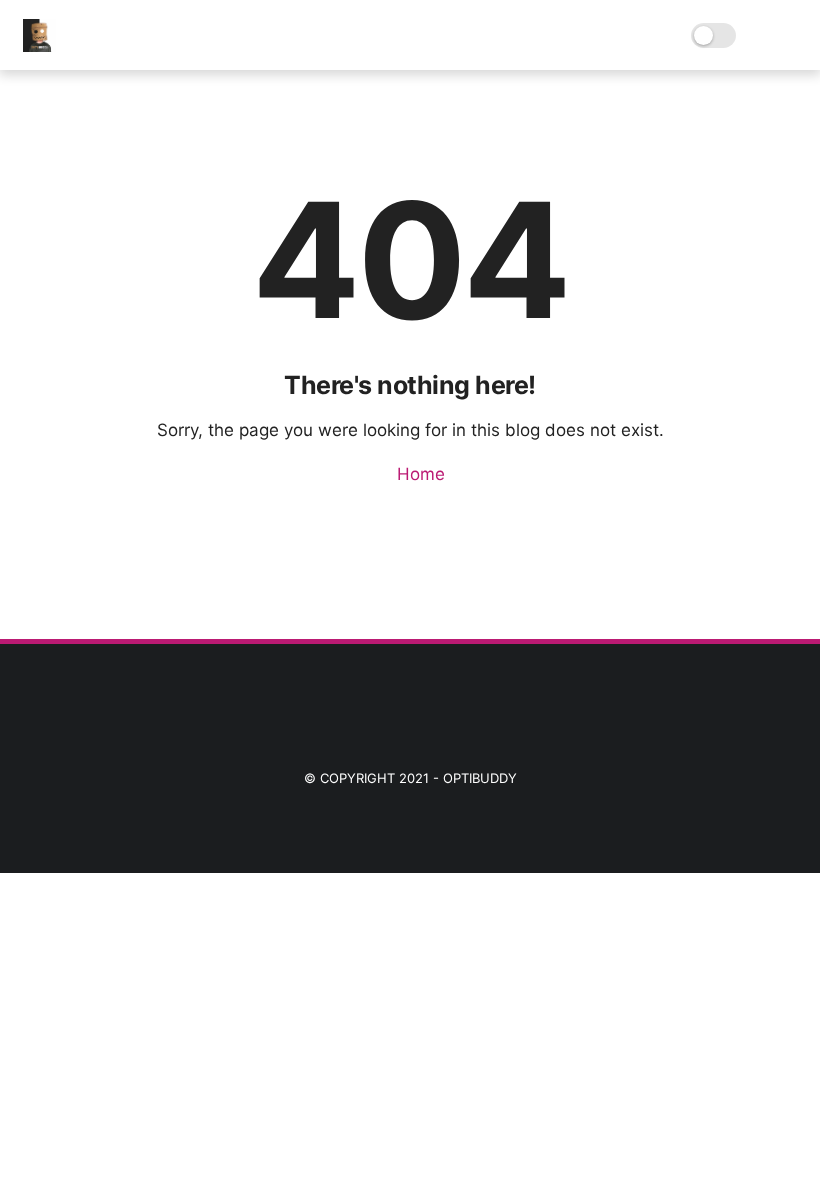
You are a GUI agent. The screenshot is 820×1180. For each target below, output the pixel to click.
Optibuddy (480, 778)
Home (418, 474)
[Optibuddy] (39, 46)
